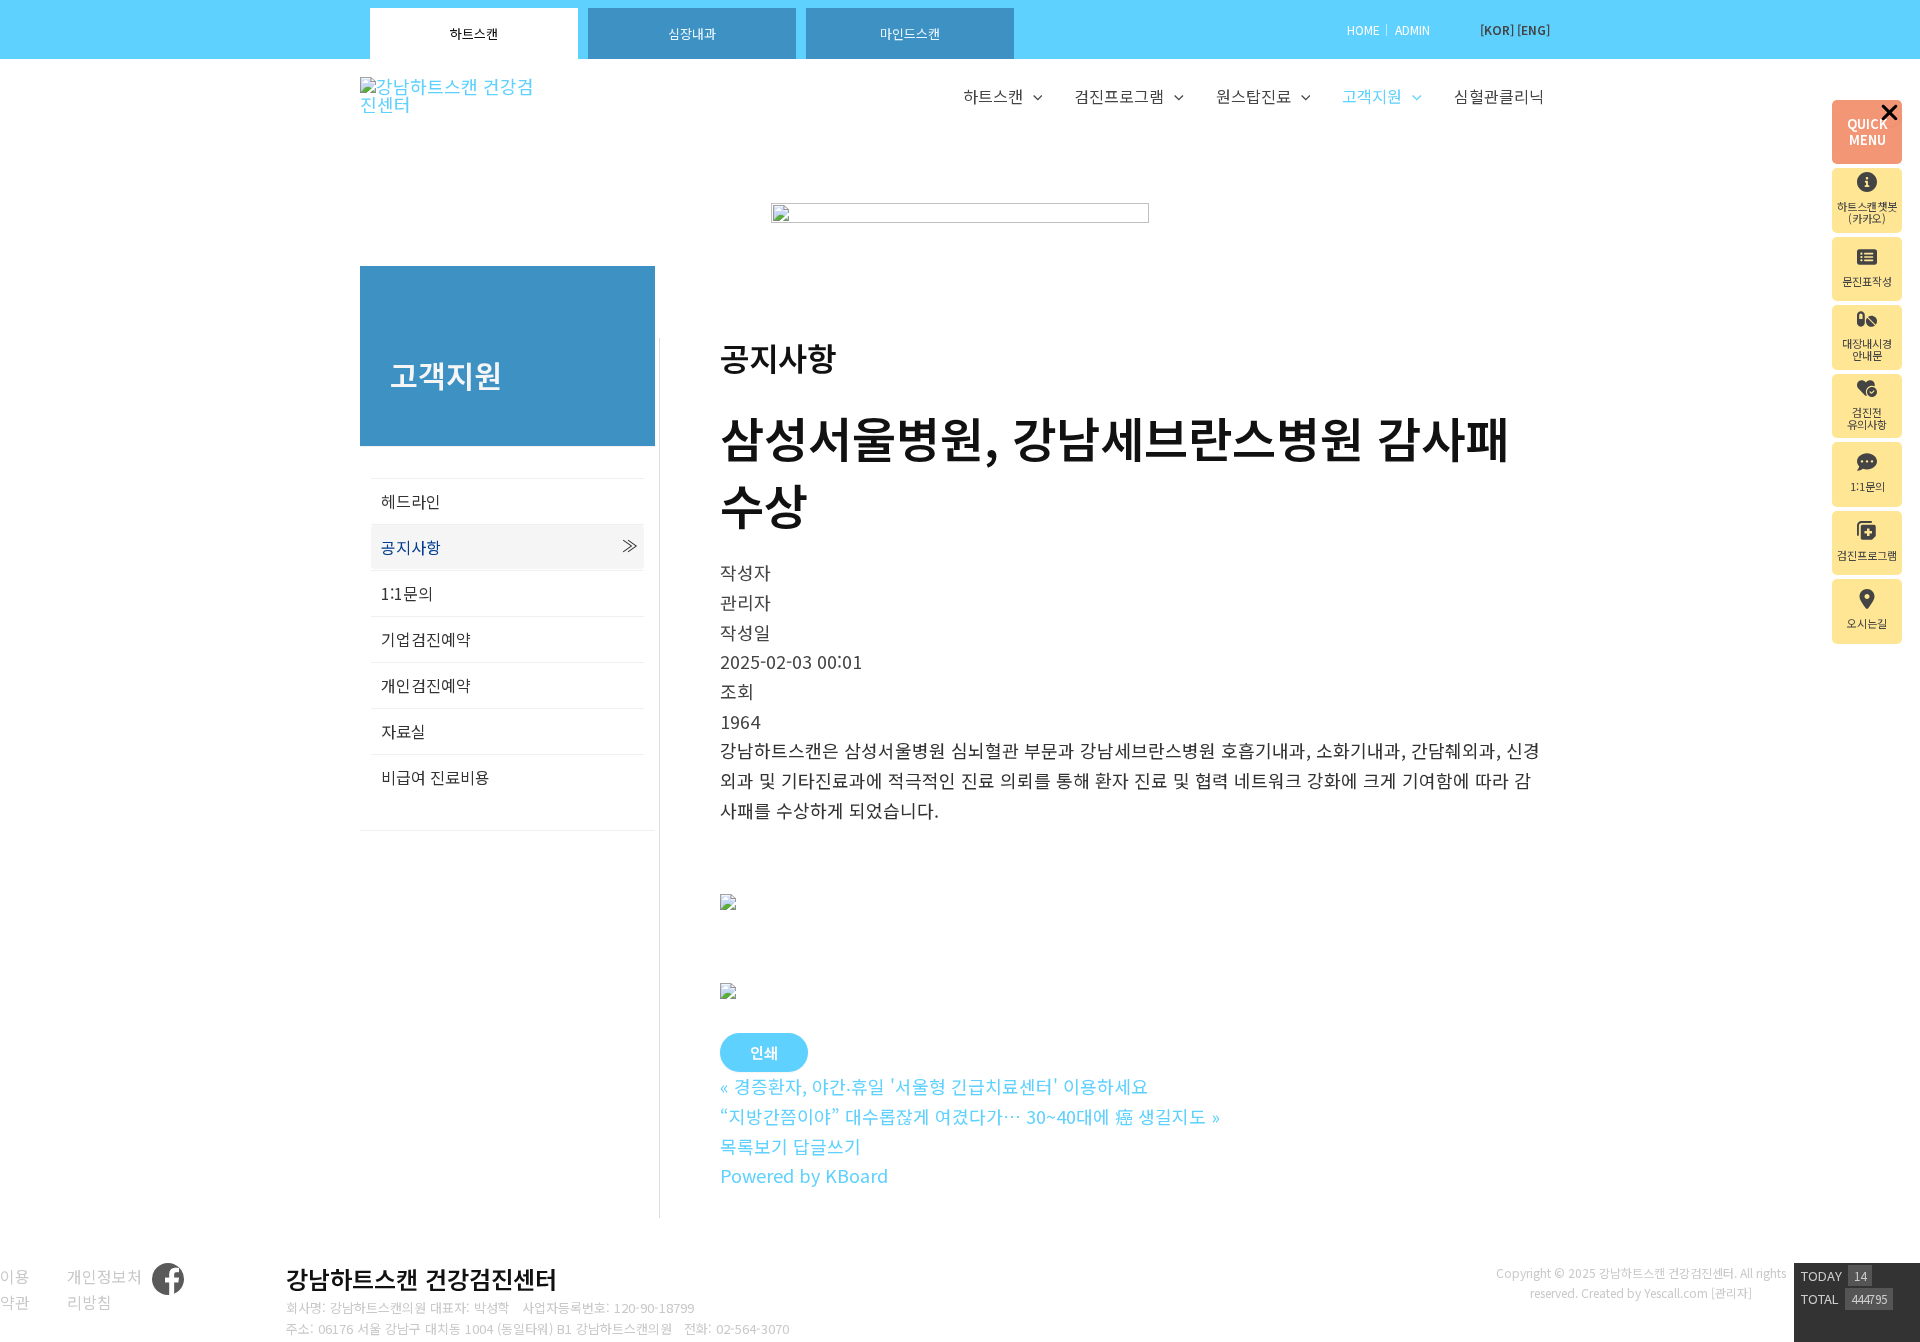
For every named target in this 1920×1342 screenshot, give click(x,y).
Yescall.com (1676, 1292)
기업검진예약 (426, 639)
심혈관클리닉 (1499, 96)
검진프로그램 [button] (1119, 96)
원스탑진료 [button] (1253, 96)
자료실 (403, 731)
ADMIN (1412, 29)
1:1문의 (407, 593)
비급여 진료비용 (435, 777)
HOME (1363, 29)
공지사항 (411, 547)
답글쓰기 (827, 1146)
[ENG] (1533, 29)
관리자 (1731, 1292)
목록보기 (754, 1146)
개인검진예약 (426, 685)
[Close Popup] (1889, 113)
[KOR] (1497, 29)
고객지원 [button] (1372, 96)
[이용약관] (21, 1289)
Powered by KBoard (804, 1175)
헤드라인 (411, 501)
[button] (1033, 97)
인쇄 (764, 1052)
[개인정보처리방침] (109, 1289)
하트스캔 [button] (993, 96)
